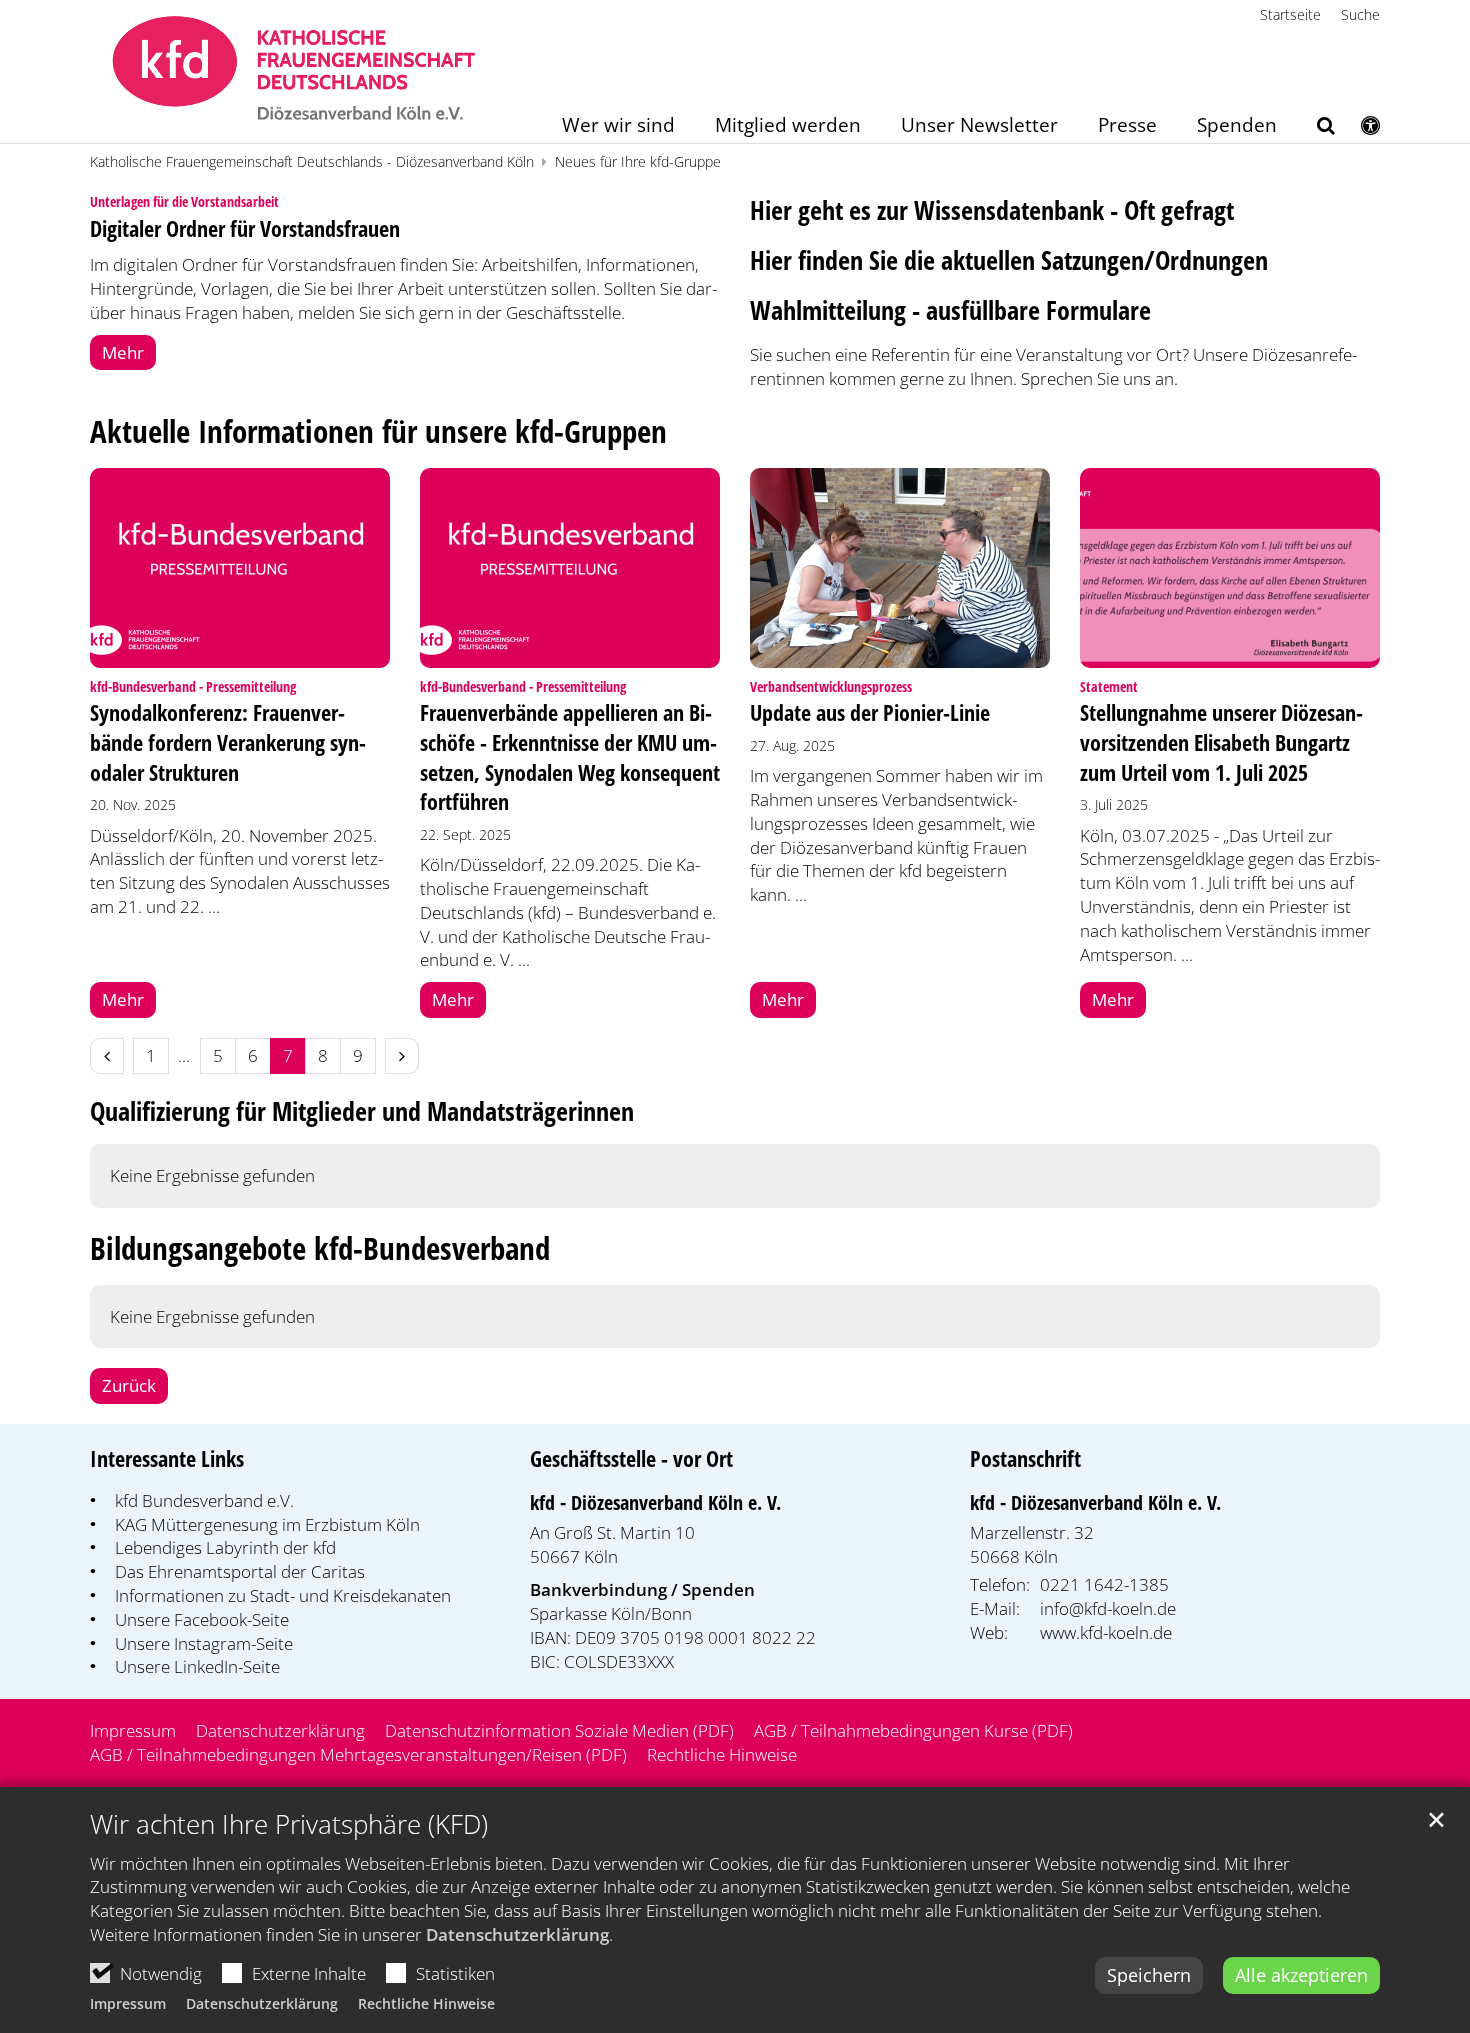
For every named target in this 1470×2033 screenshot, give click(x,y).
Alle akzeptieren (1301, 1975)
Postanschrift (1025, 1458)
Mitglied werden (788, 126)
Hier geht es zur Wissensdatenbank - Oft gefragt (992, 210)
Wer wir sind (618, 126)
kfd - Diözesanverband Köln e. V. (655, 1502)
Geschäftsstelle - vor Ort (631, 1458)
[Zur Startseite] (294, 71)
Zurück (129, 1385)
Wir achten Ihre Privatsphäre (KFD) (289, 1824)
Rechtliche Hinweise (426, 2003)
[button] (1313, 129)
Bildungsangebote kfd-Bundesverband (320, 1248)
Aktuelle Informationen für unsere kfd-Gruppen (378, 431)
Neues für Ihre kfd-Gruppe (638, 161)
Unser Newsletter (979, 126)
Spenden (1237, 126)
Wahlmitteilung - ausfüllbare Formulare (950, 310)
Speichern (1149, 1975)
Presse (1127, 126)
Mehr (123, 352)
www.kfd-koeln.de (1106, 1632)
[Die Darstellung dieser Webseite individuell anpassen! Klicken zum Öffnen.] (1357, 129)
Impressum (128, 2003)
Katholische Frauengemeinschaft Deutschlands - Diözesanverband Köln (312, 161)
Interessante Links (167, 1458)
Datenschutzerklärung (517, 1934)
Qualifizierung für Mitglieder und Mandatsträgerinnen (362, 1111)
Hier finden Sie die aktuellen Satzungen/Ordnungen (1009, 260)
